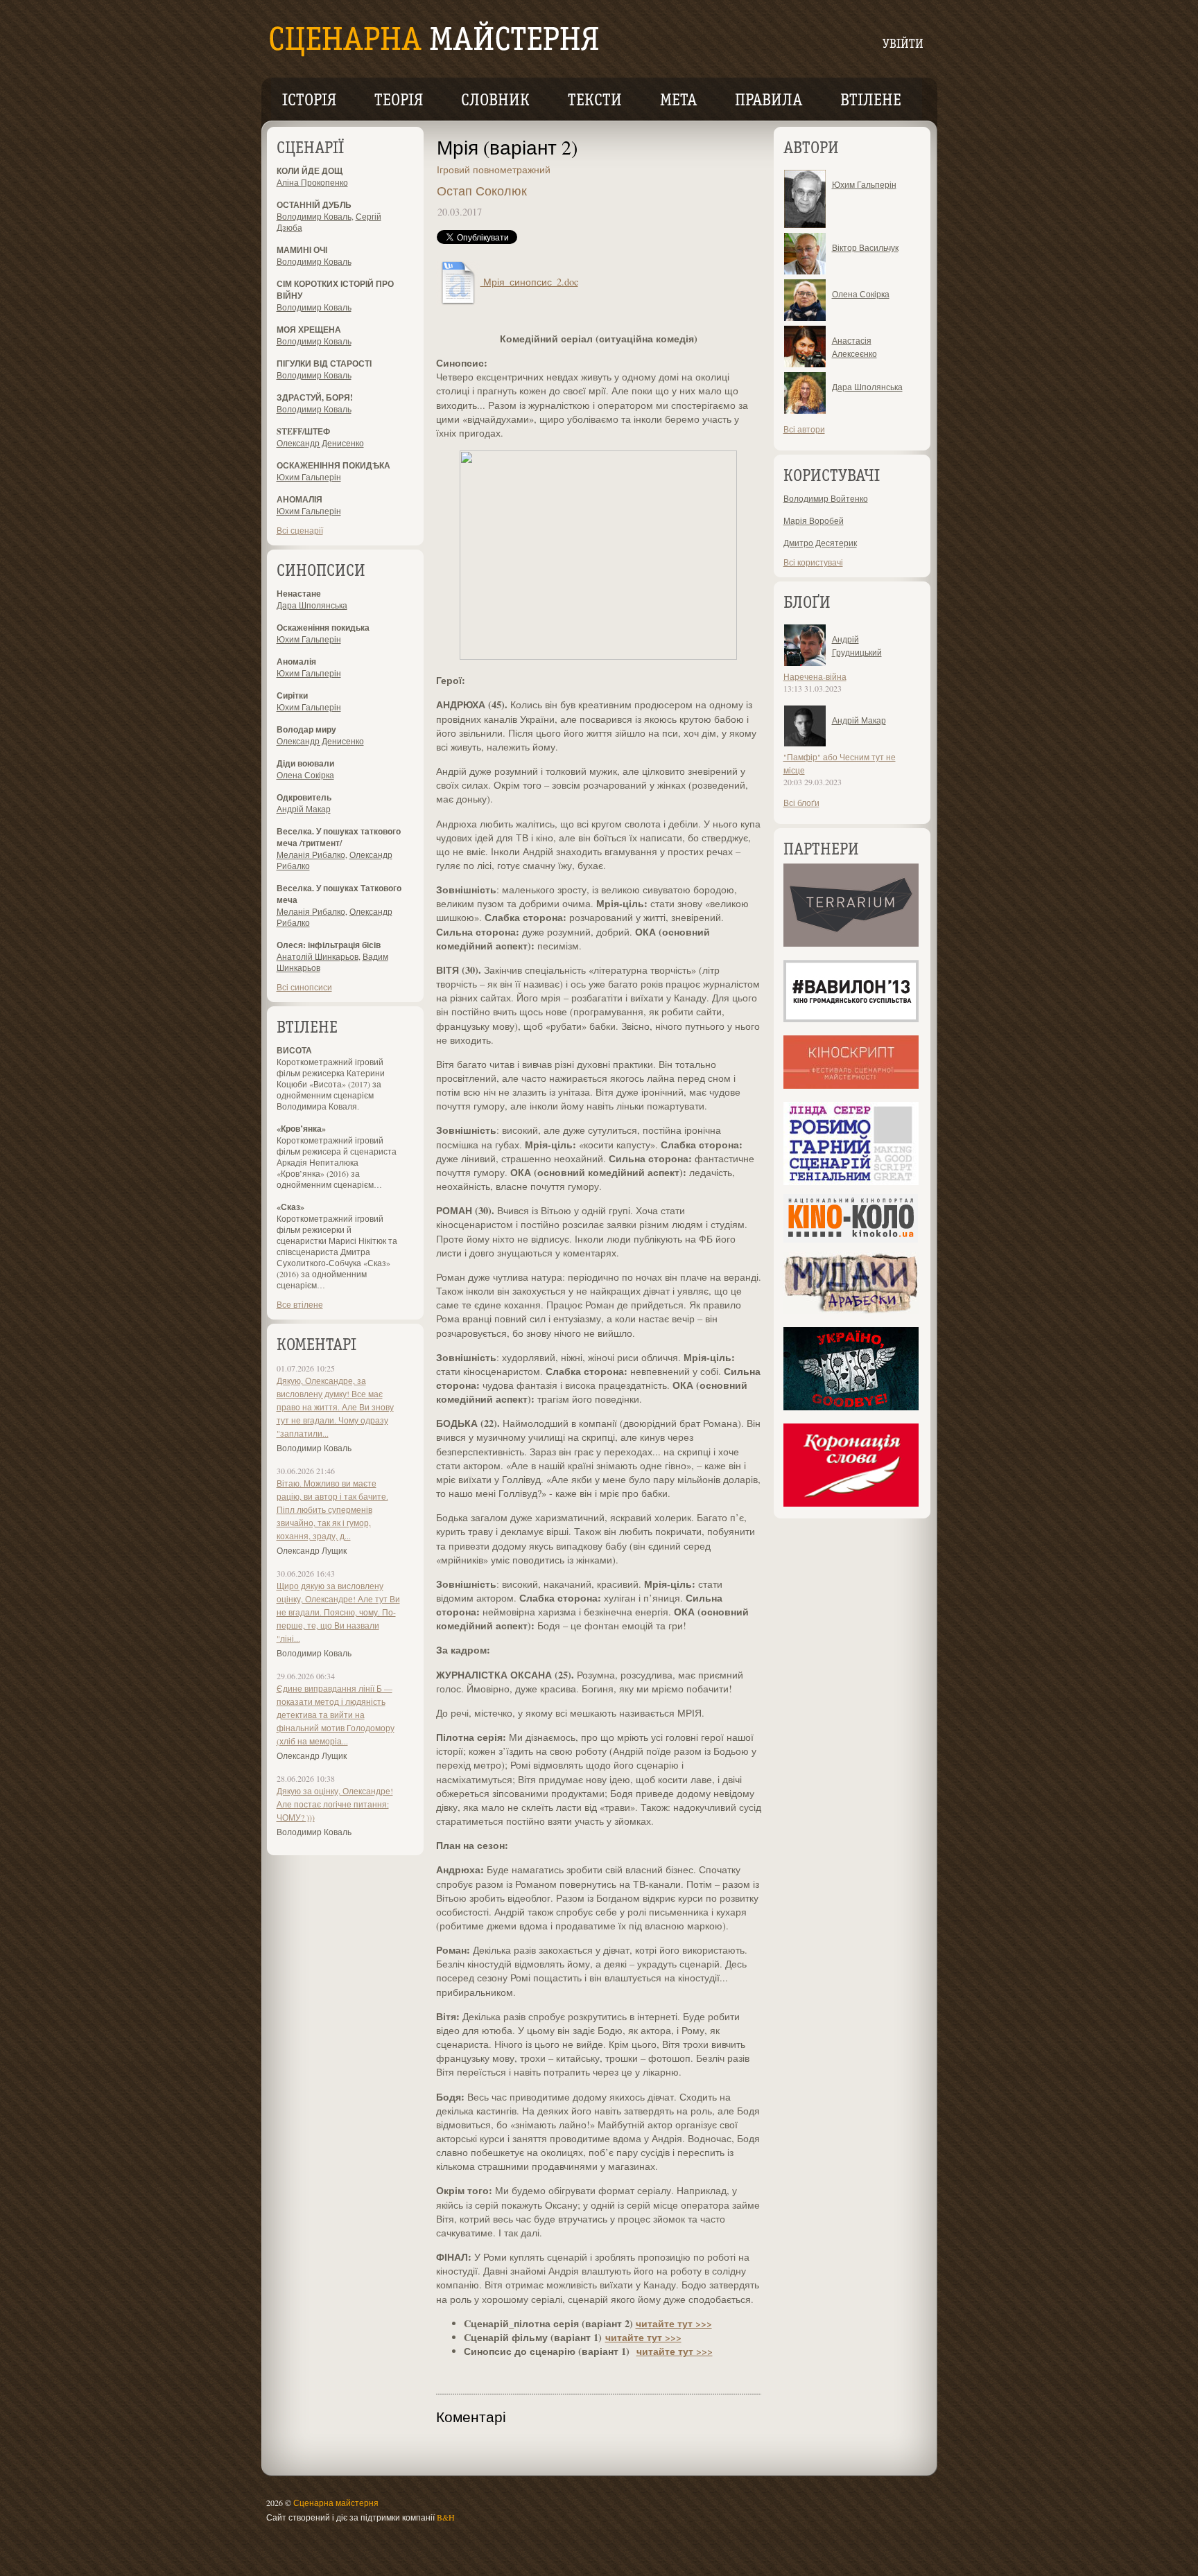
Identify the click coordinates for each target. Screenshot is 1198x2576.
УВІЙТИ (903, 45)
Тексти (595, 101)
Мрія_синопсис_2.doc (529, 282)
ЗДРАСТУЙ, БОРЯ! (315, 397)
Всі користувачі (813, 562)
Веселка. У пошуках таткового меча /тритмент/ (339, 837)
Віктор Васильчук (865, 247)
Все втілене (300, 1304)
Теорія (399, 101)
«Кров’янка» (301, 1129)
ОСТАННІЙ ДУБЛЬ (314, 205)
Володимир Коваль (314, 216)
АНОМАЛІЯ (299, 499)
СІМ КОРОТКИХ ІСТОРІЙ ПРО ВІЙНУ (335, 290)
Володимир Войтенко (826, 498)
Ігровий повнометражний (494, 169)
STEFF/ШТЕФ (303, 431)
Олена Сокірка (305, 775)
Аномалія (296, 661)
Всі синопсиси (304, 987)
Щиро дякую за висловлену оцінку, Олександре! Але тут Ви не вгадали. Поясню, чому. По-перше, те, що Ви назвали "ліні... (338, 1612)
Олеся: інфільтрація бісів (329, 945)
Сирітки (292, 695)
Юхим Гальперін (309, 477)
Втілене (871, 101)
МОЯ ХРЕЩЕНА (309, 330)
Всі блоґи (801, 803)
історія (309, 101)
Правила (769, 101)
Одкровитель (304, 797)
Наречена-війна (815, 676)
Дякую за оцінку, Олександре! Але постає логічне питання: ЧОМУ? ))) (335, 1804)
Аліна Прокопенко (312, 182)
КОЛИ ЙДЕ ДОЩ (310, 171)
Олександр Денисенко (320, 443)
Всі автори (804, 429)
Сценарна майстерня (336, 2503)
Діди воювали (305, 763)
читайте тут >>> (674, 2323)
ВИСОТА (294, 1050)
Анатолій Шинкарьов (318, 956)
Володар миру (306, 729)
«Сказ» (290, 1207)
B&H (446, 2517)
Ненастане (299, 594)
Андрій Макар (304, 809)
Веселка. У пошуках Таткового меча (339, 894)
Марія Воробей (814, 520)
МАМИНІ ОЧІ (302, 250)
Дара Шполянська (312, 605)
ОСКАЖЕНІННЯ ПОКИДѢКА (333, 465)
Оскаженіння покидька (323, 628)
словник (495, 101)
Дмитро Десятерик (820, 543)
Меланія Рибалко (311, 855)
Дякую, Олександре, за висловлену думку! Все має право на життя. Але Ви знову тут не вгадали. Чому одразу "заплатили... (335, 1407)
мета (678, 101)
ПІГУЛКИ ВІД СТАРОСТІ (324, 363)
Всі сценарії (300, 530)
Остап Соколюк (482, 191)
